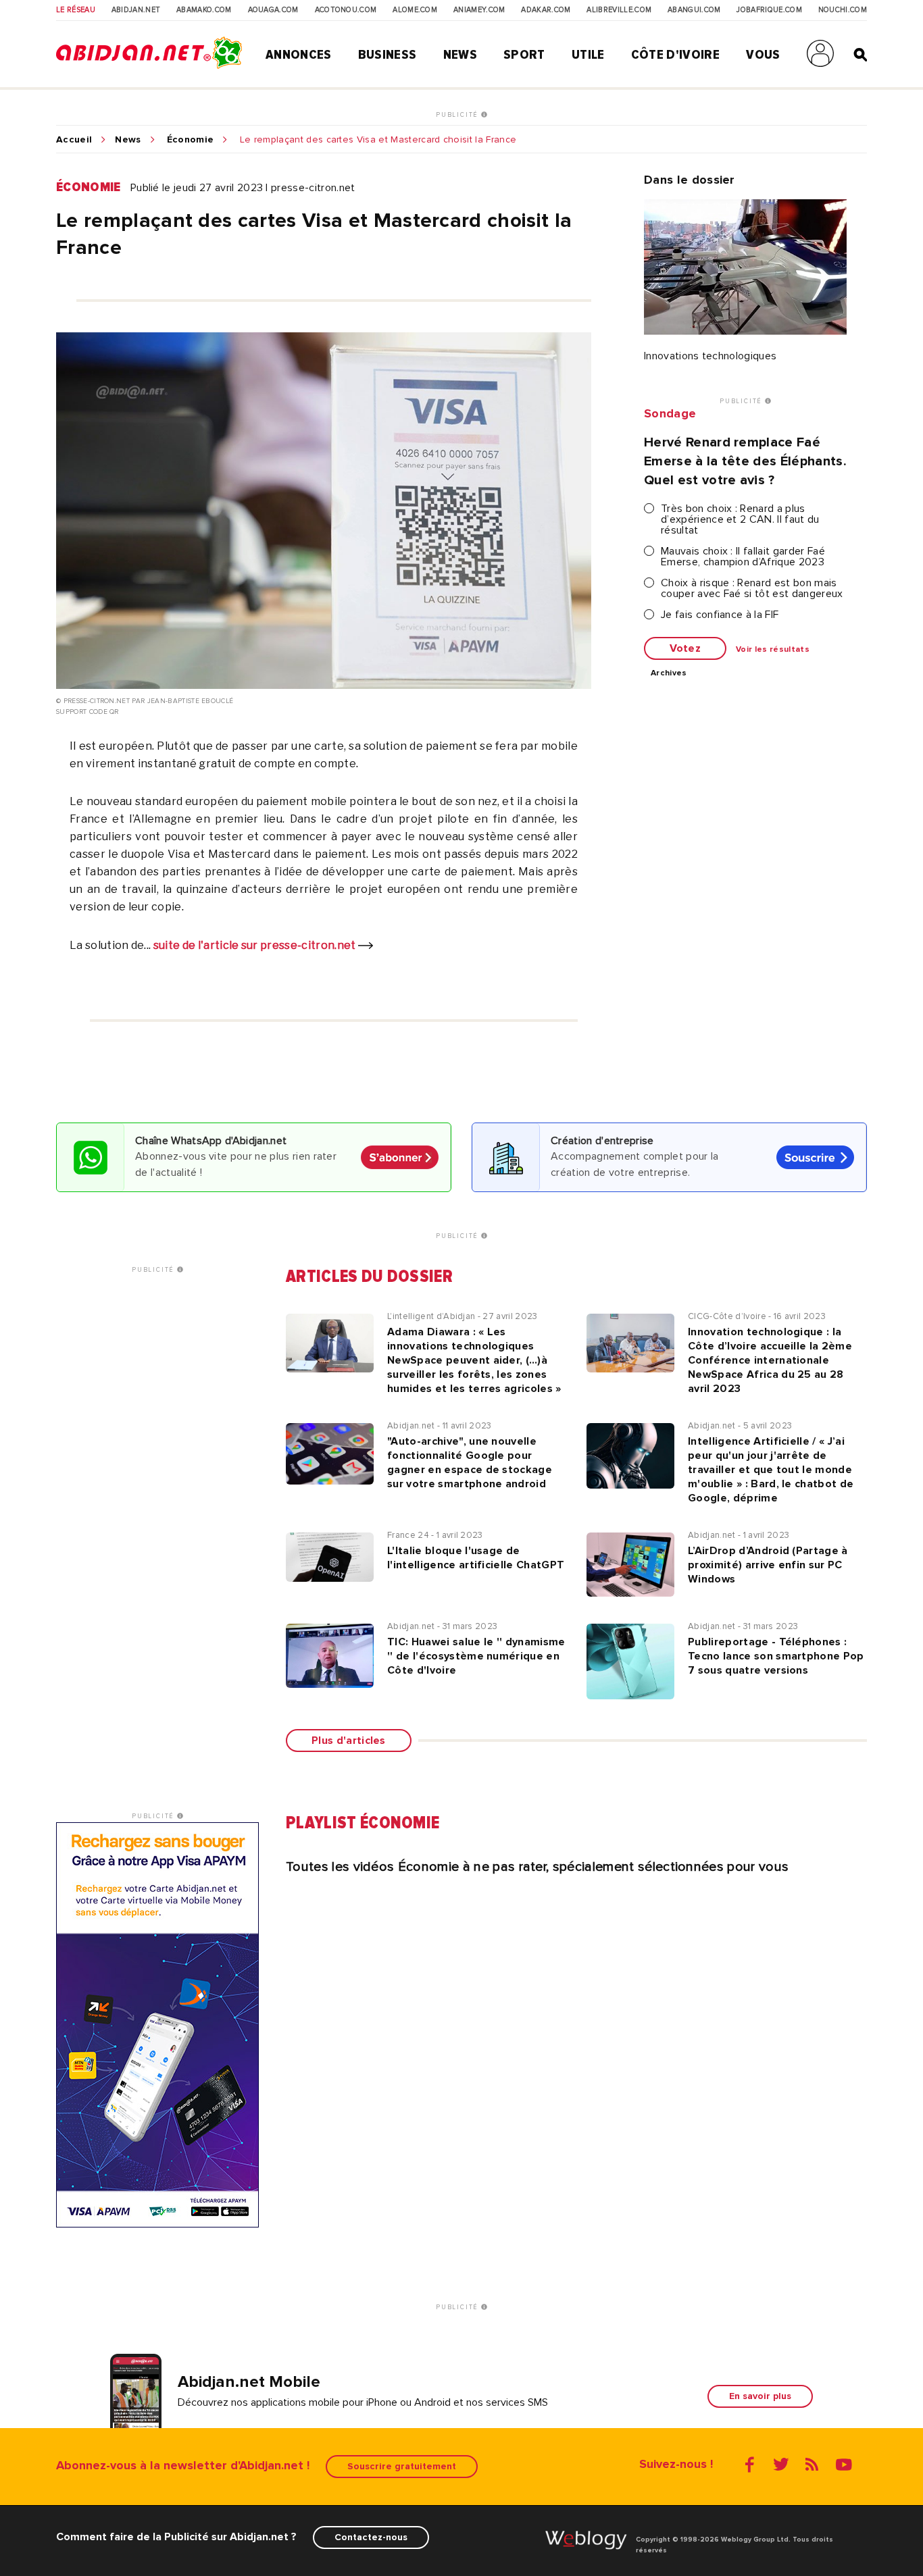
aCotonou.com (346, 10)
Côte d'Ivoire (675, 55)
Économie (191, 140)
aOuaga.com (273, 10)
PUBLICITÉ (458, 115)
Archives (669, 673)
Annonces (299, 55)
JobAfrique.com (769, 10)
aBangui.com (694, 10)
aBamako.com (204, 10)
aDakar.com (546, 10)
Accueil (74, 140)
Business (388, 55)
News (460, 55)
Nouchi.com (843, 10)
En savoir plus (760, 2396)
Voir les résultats (773, 650)
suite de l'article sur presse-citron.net (256, 945)
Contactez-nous (371, 2537)
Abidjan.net (136, 10)
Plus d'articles (349, 1741)
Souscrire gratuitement (402, 2466)
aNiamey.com (479, 10)
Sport (524, 55)
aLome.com (415, 10)
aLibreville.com (619, 10)
